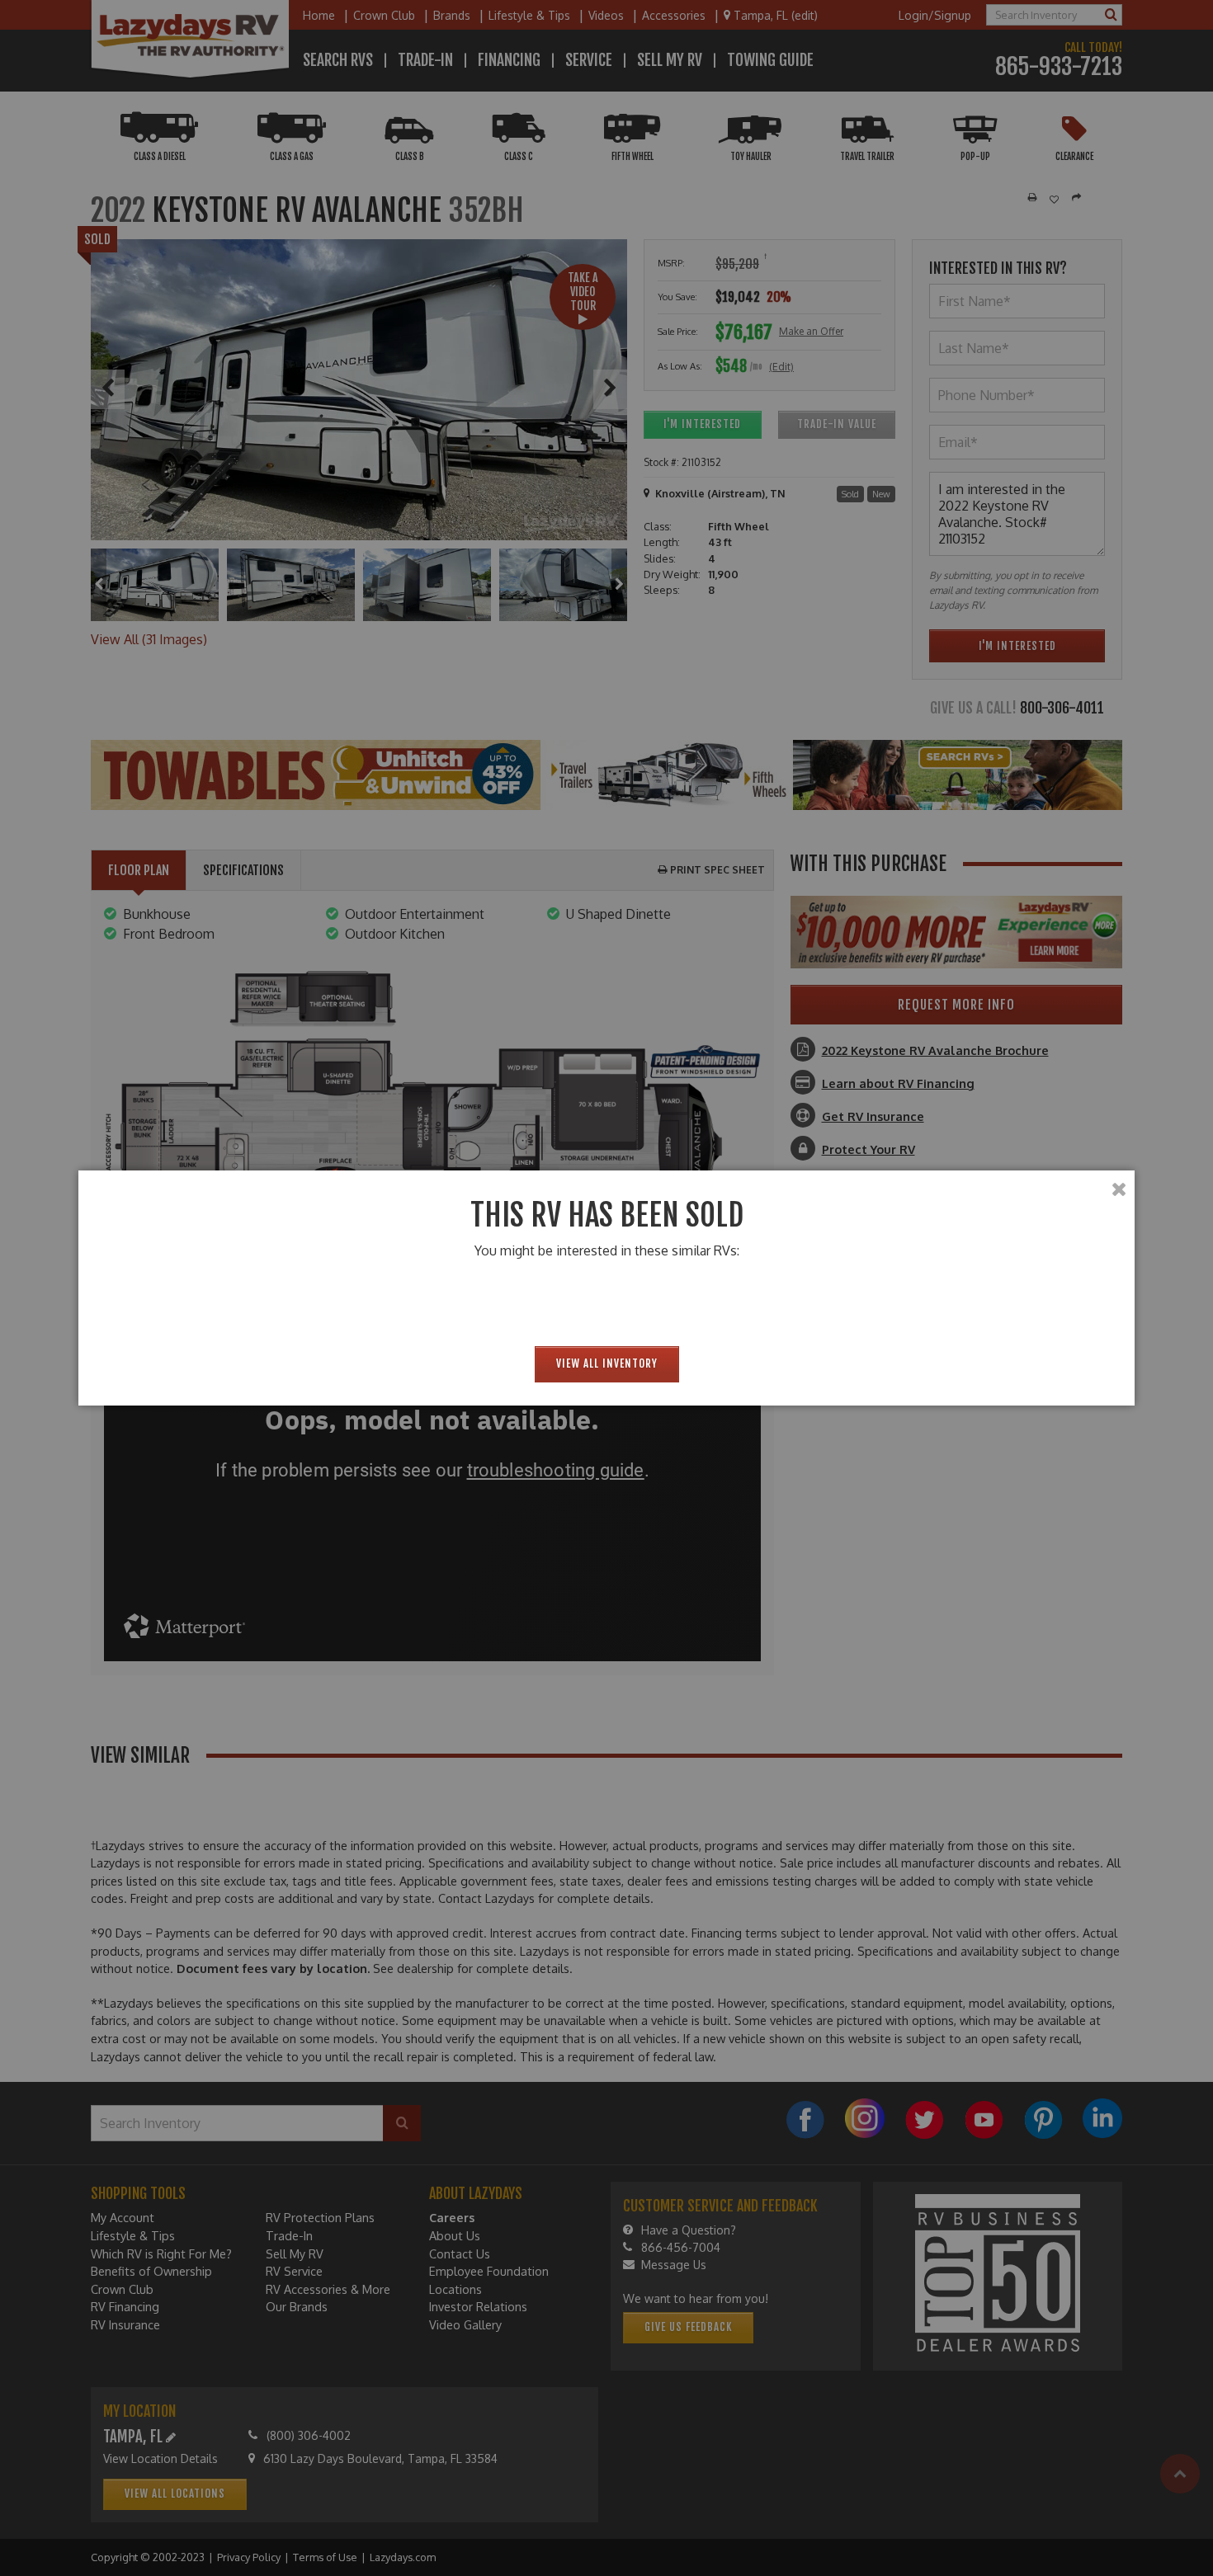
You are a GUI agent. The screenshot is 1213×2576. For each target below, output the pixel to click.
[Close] (1119, 1189)
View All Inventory (607, 1363)
